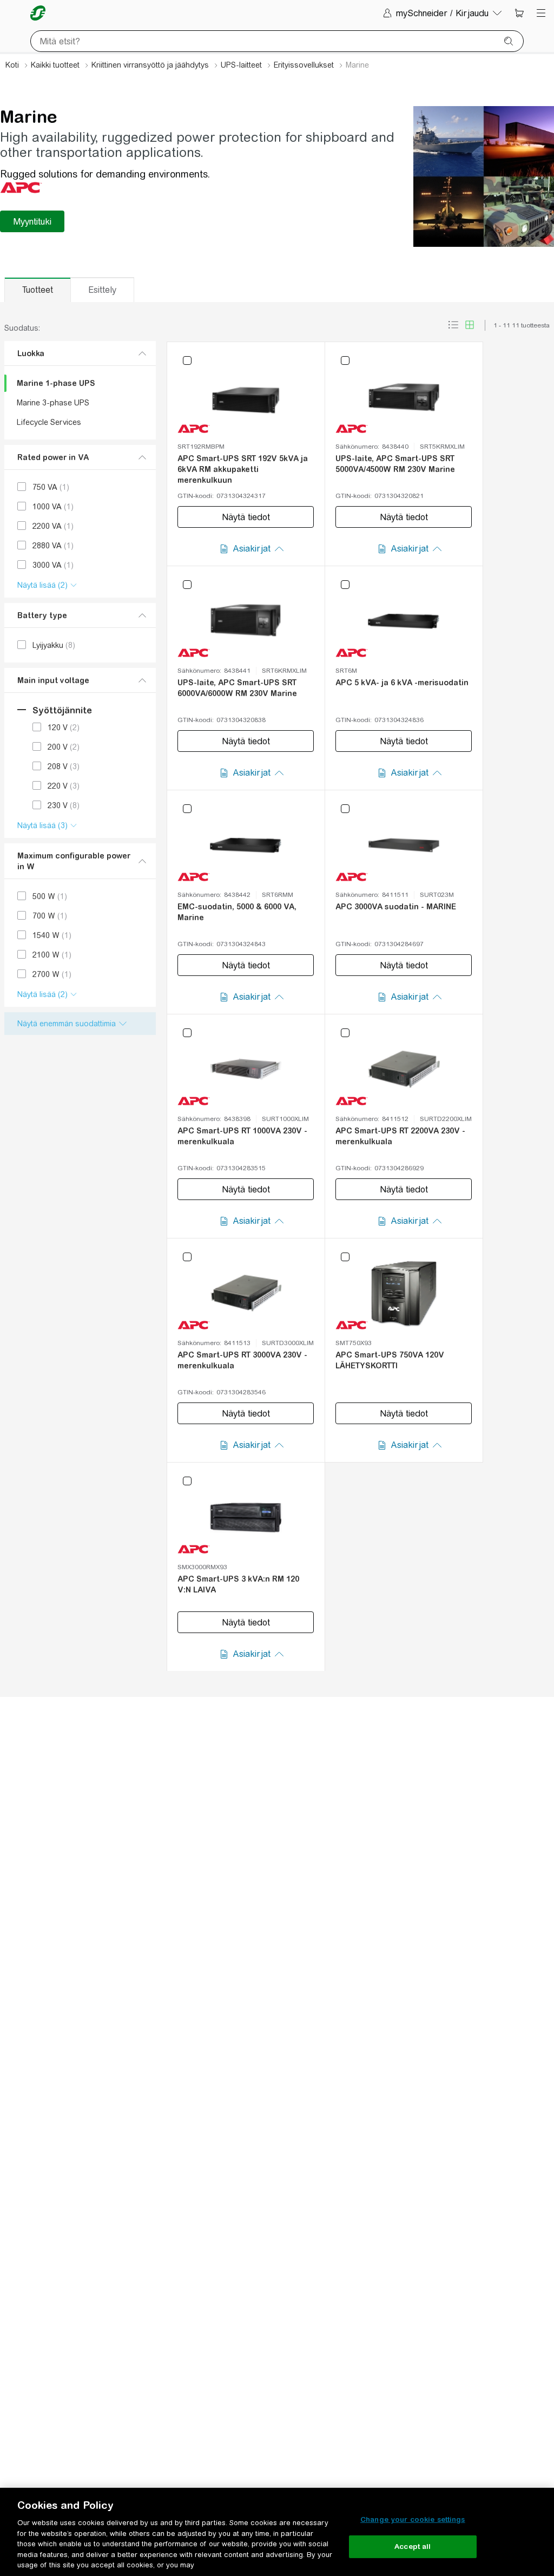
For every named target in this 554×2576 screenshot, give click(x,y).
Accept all (413, 2546)
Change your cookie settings (413, 2519)
